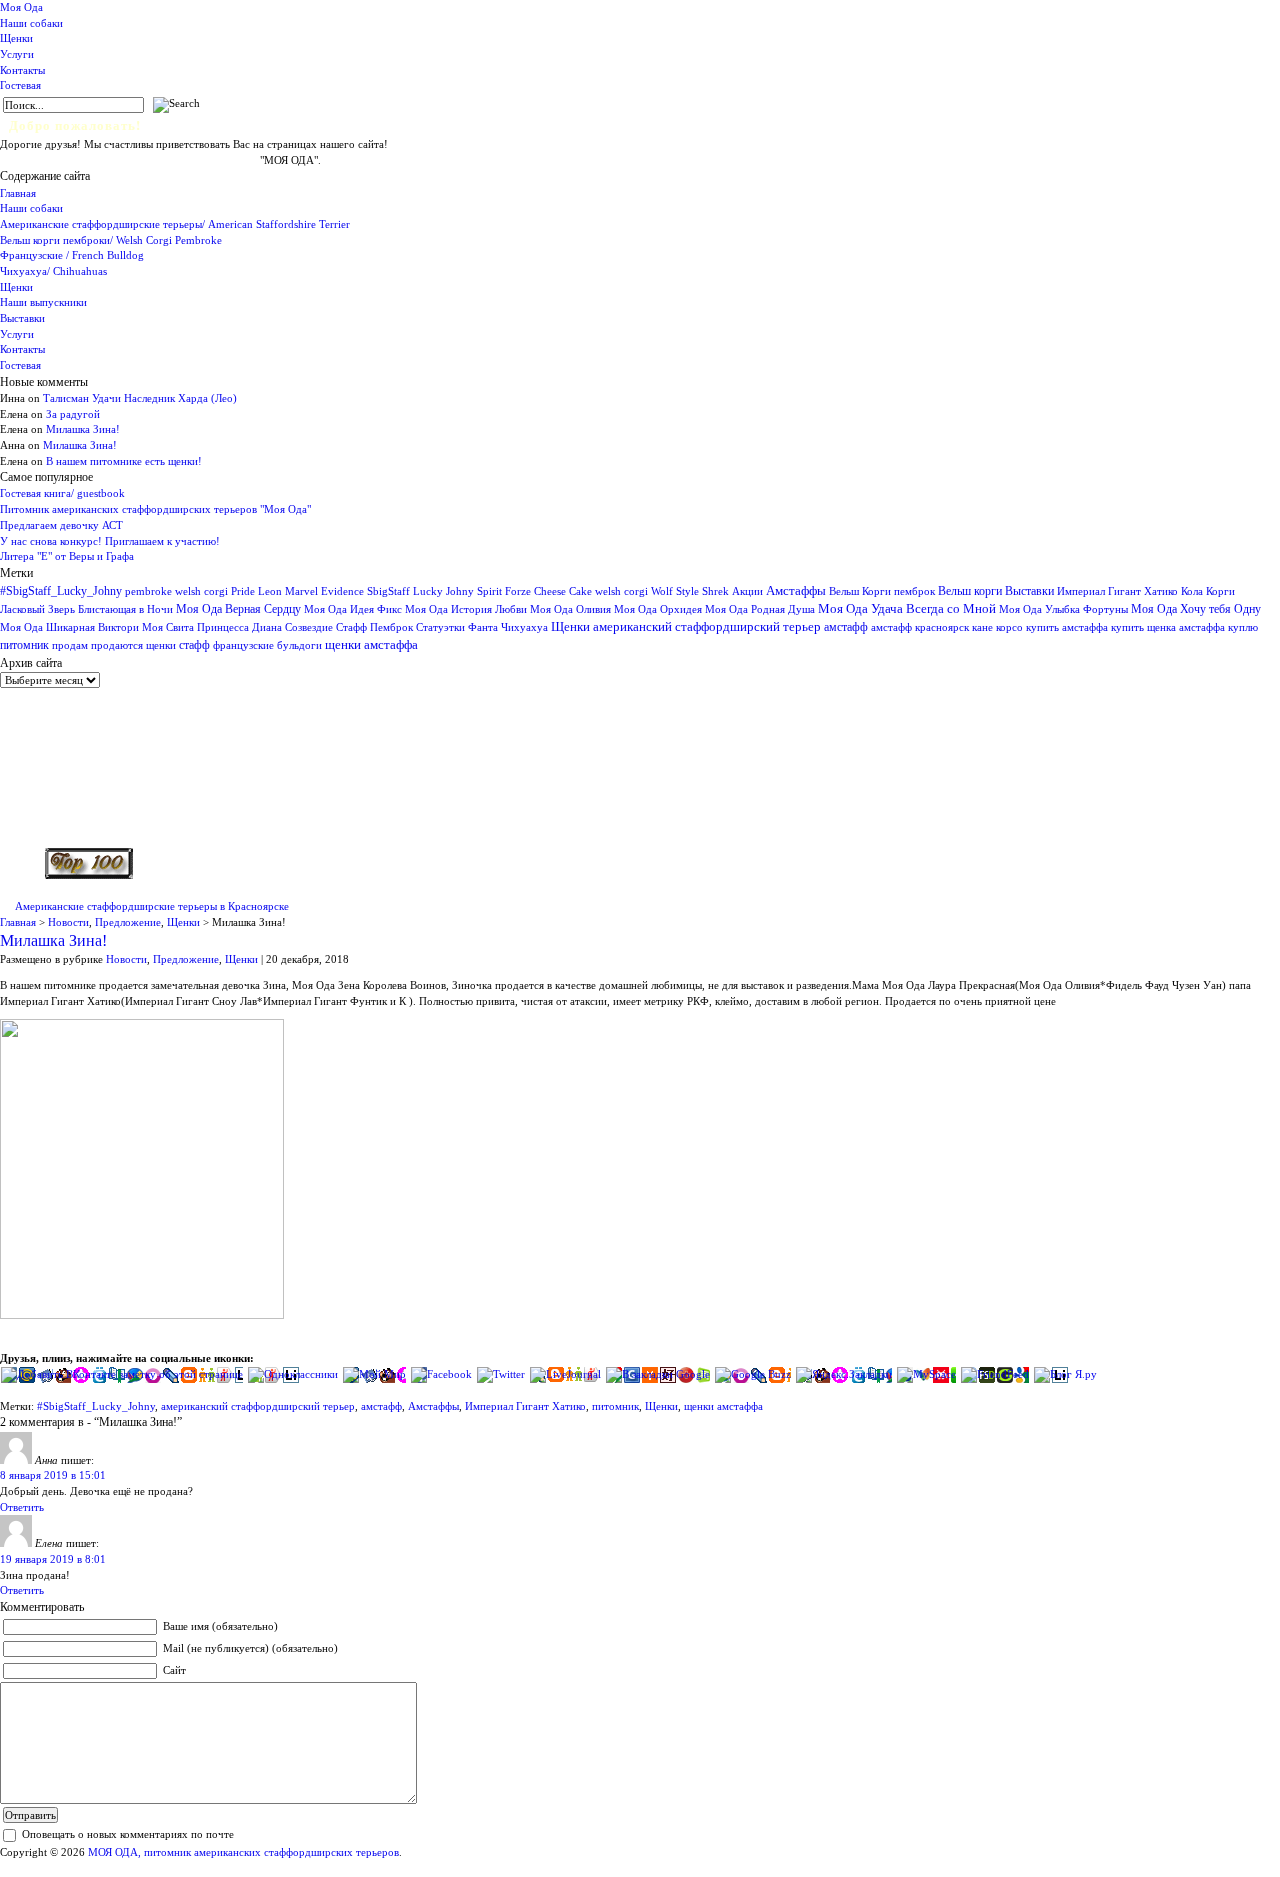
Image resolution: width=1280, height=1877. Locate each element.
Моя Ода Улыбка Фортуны (1063, 609)
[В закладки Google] (658, 1374)
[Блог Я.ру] (1065, 1374)
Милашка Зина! (83, 429)
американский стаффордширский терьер (707, 627)
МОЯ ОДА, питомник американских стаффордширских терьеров (243, 1852)
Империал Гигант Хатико (1117, 591)
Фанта (483, 627)
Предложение (128, 922)
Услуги (17, 54)
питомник (24, 645)
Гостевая (20, 85)
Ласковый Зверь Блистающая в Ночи (86, 609)
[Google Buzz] (753, 1374)
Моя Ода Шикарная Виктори (69, 627)
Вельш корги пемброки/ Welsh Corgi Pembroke (111, 240)
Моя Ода (21, 7)
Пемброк (391, 627)
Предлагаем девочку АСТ (61, 525)
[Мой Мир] (374, 1374)
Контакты (22, 70)
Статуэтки (440, 627)
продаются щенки (133, 645)
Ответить (22, 1507)
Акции (747, 591)
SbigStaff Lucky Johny (420, 591)
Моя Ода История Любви (466, 609)
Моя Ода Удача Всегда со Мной (907, 609)
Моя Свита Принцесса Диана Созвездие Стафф (254, 627)
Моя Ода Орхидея (658, 609)
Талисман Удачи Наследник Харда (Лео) (140, 398)
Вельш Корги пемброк (882, 591)
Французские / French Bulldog (72, 255)
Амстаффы (796, 590)
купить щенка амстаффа (1168, 627)
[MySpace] (926, 1374)
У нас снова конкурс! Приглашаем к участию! (110, 541)
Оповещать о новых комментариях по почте (128, 1834)
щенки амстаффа (371, 645)
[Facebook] (441, 1374)
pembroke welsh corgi (176, 591)
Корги (1220, 591)
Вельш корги (970, 591)
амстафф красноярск (920, 627)
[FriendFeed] (995, 1374)
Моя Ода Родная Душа (760, 609)
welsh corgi (621, 591)
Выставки (22, 318)
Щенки (16, 38)
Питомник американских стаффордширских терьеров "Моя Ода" (155, 509)
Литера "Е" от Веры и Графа (67, 556)
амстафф (846, 627)
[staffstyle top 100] (89, 875)
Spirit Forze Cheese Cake (534, 591)
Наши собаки (31, 23)
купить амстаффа (1067, 627)
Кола (1192, 591)
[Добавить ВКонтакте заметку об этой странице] (122, 1374)
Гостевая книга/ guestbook (62, 493)
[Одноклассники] (293, 1374)
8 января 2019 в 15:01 (53, 1475)
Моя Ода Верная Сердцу (238, 609)
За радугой (73, 414)
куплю (1243, 627)
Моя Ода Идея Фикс (353, 609)
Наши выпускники (43, 302)
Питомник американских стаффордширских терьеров (130, 160)
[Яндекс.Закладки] (844, 1374)
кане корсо (997, 627)
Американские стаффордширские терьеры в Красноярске (152, 906)
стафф (194, 645)
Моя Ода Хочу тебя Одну (1196, 609)
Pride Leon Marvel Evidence (297, 591)
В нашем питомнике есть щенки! (124, 461)
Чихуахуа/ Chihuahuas (53, 271)
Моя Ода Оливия (570, 609)
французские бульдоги (267, 645)
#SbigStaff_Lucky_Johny (61, 591)
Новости (68, 922)
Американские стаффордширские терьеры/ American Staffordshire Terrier (175, 224)
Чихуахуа (524, 627)
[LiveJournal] (565, 1374)
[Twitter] (501, 1374)
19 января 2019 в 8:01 (53, 1559)
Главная (18, 193)
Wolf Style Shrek (690, 591)
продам (70, 645)
